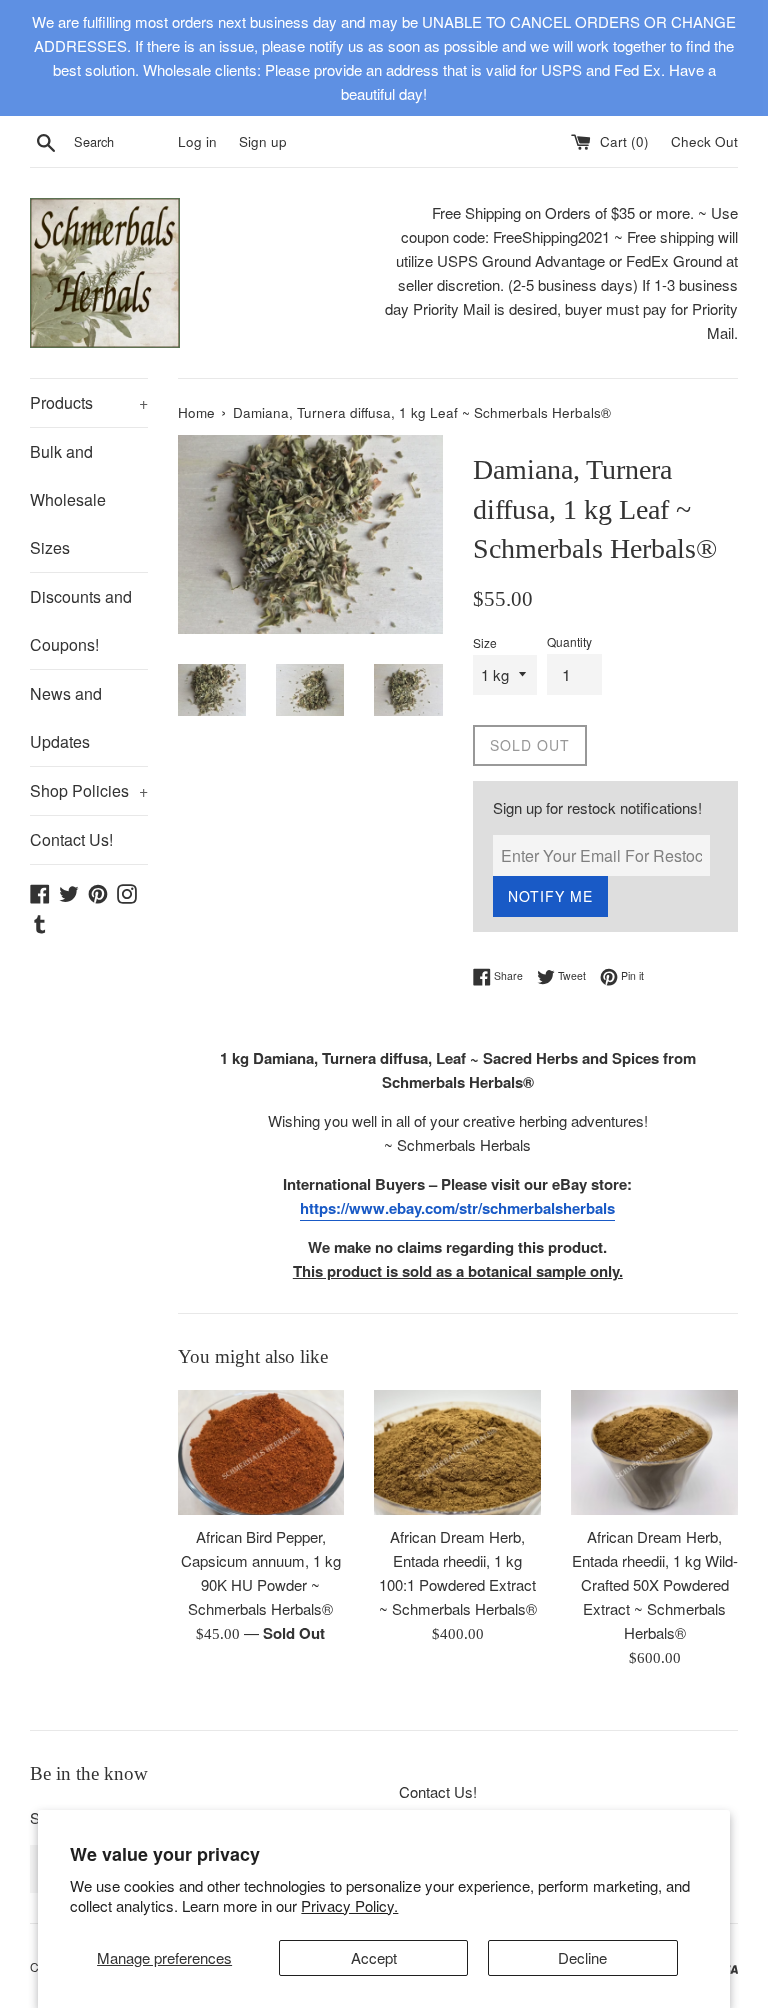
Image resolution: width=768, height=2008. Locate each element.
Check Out (704, 141)
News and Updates (66, 717)
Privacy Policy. (349, 1905)
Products (89, 402)
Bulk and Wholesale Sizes (68, 499)
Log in (197, 141)
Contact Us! (71, 839)
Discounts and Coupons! (81, 620)
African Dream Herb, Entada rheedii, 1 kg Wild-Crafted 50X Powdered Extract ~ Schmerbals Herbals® (655, 1584)
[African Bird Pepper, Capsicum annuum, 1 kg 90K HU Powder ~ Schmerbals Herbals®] (261, 1452)
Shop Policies (89, 790)
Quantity (569, 641)
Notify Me (550, 896)
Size (485, 642)
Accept (374, 1957)
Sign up (263, 141)
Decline (582, 1957)
